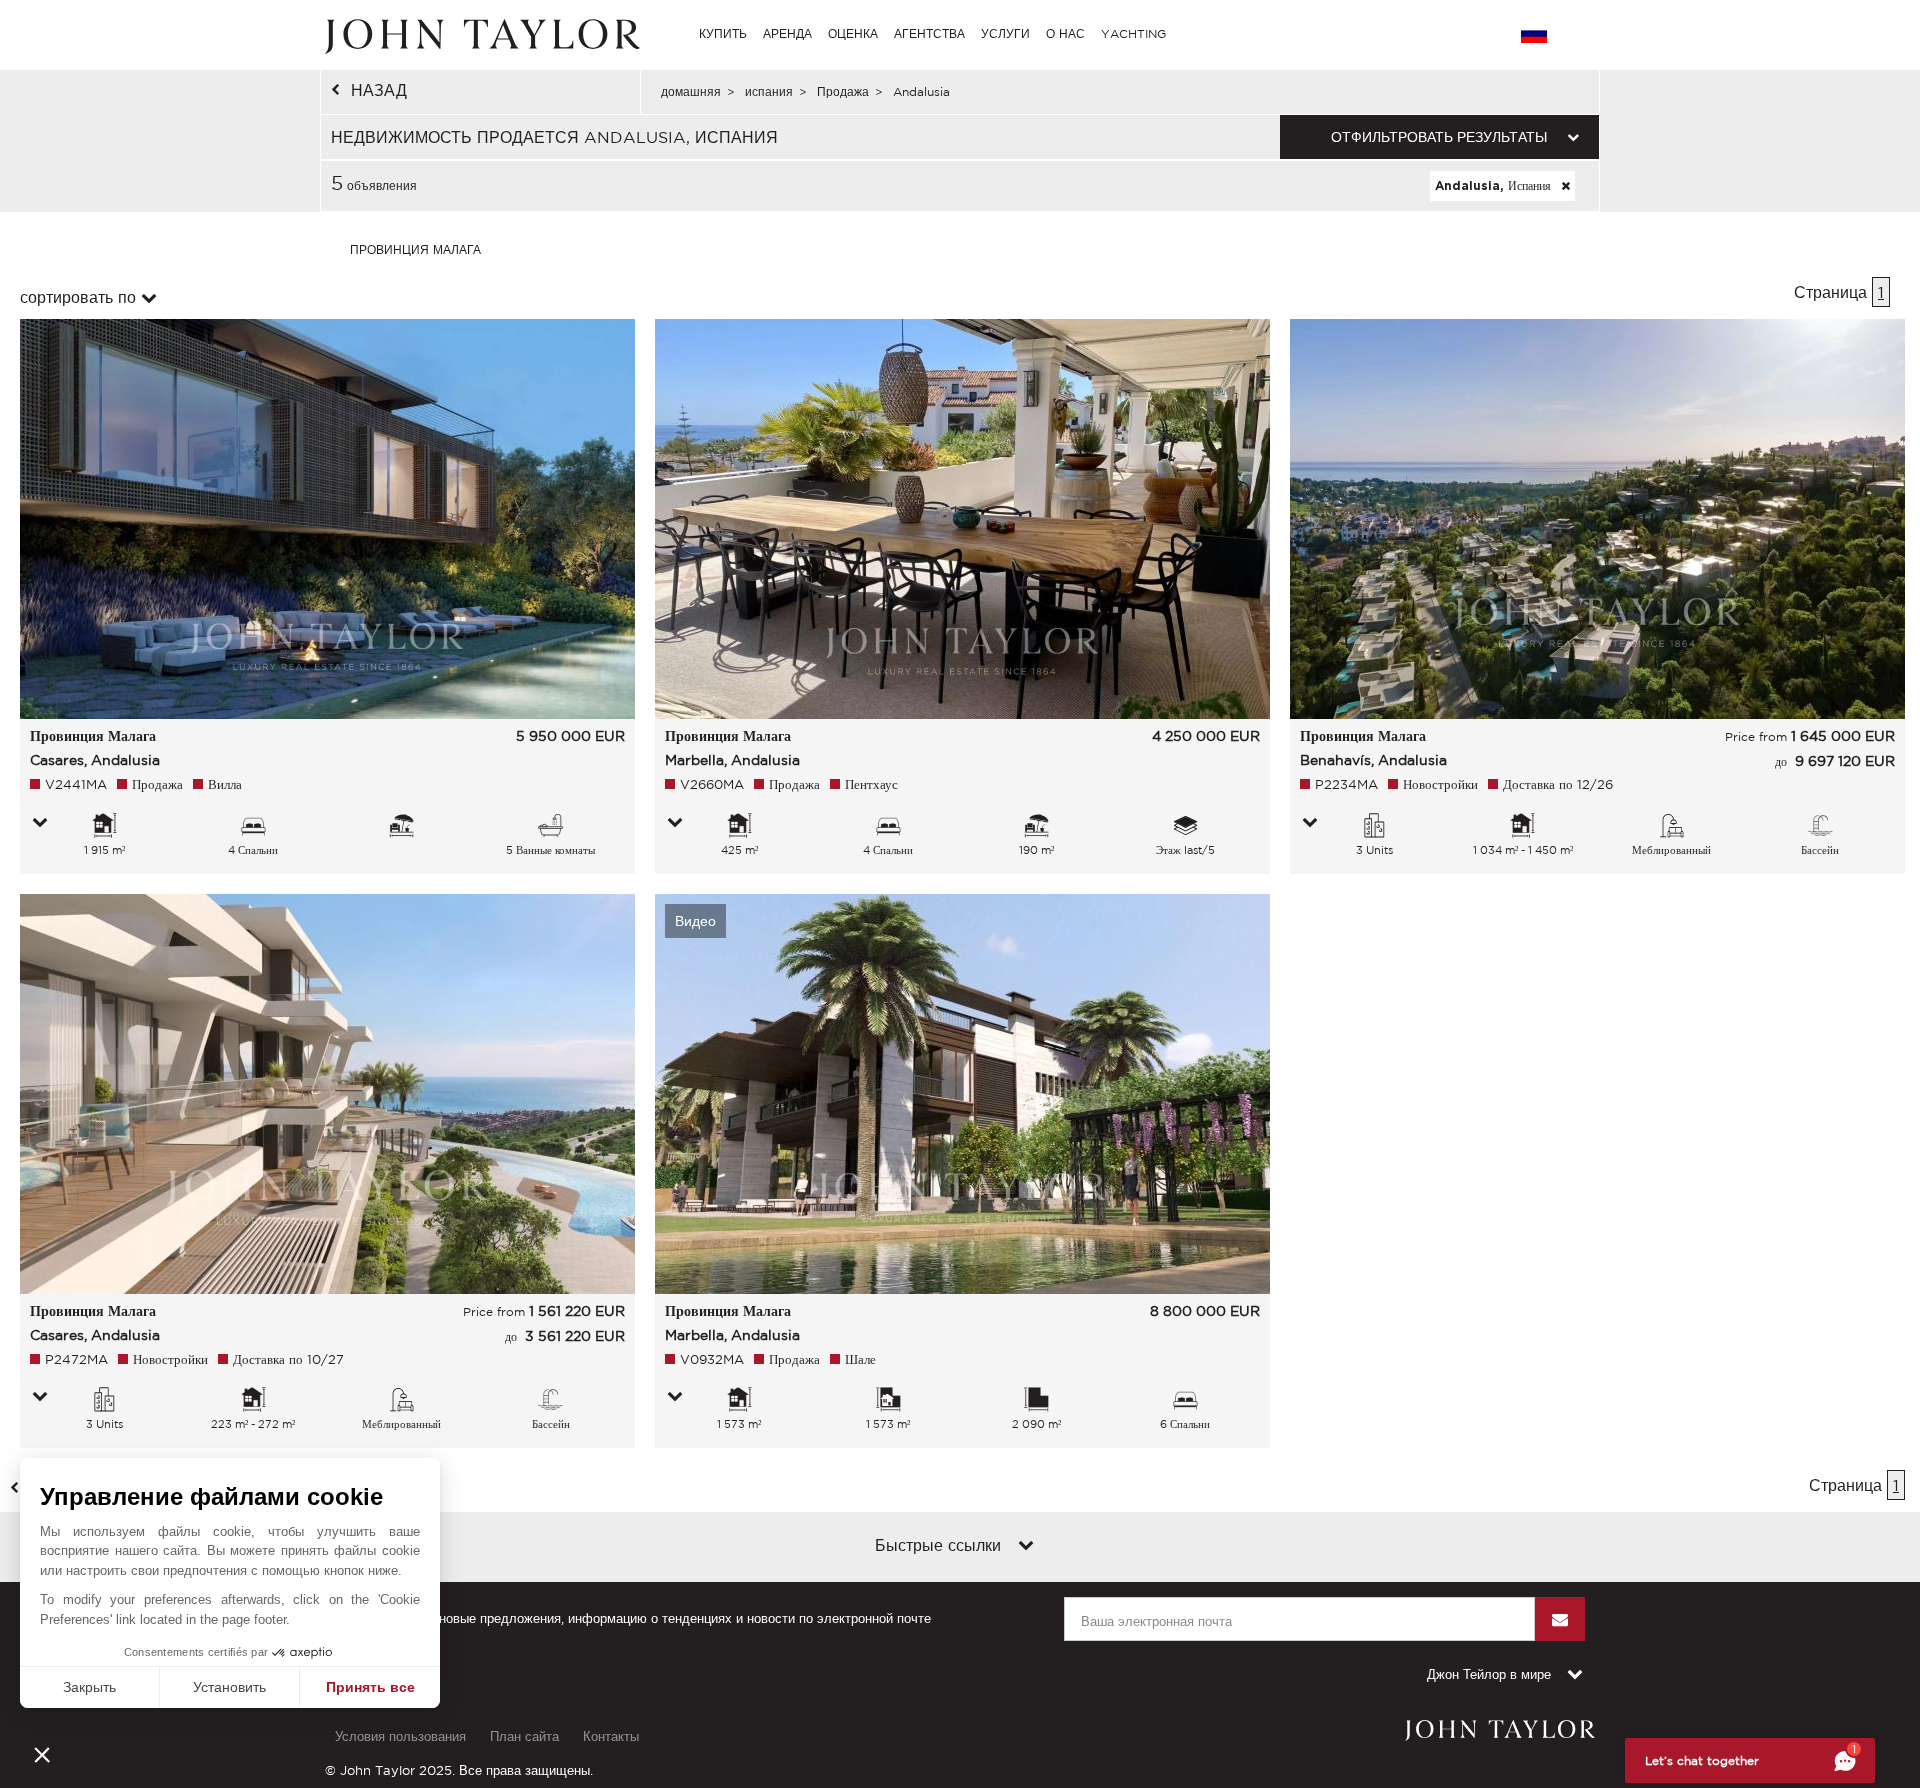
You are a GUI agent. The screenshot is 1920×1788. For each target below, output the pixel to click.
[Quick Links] (1026, 1547)
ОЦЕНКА (853, 33)
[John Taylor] (480, 34)
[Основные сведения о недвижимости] (40, 824)
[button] (42, 1754)
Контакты (611, 1736)
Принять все (370, 1687)
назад (379, 90)
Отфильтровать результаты (1439, 137)
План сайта (524, 1736)
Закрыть (89, 1687)
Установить (229, 1687)
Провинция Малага (415, 249)
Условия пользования (400, 1736)
